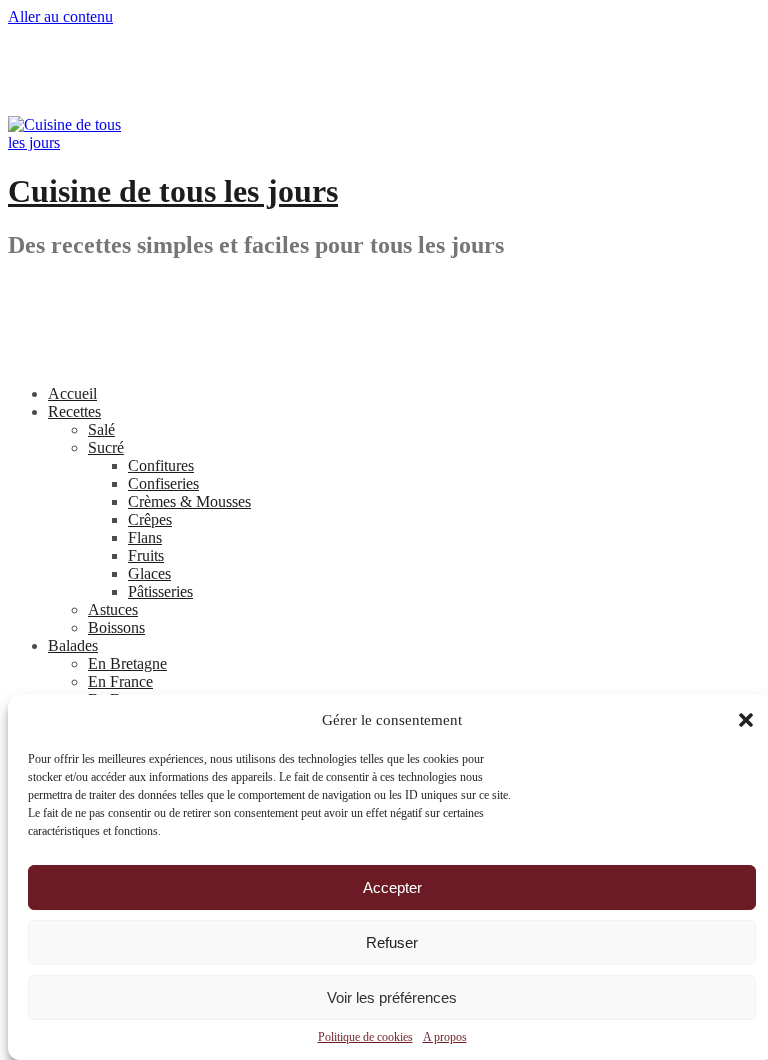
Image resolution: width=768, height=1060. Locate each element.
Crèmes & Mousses (189, 501)
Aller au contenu (60, 16)
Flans (145, 537)
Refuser (392, 942)
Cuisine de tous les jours (173, 191)
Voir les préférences (392, 997)
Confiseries (163, 483)
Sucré (106, 447)
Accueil (72, 393)
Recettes (74, 411)
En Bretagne (127, 663)
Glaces (149, 573)
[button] (746, 720)
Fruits (146, 555)
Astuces (113, 609)
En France (120, 681)
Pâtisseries (160, 591)
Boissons (116, 627)
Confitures (161, 465)
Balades (73, 645)
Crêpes (150, 519)
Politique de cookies (365, 1037)
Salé (101, 429)
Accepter (392, 887)
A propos (445, 1037)
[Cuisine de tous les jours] (68, 142)
